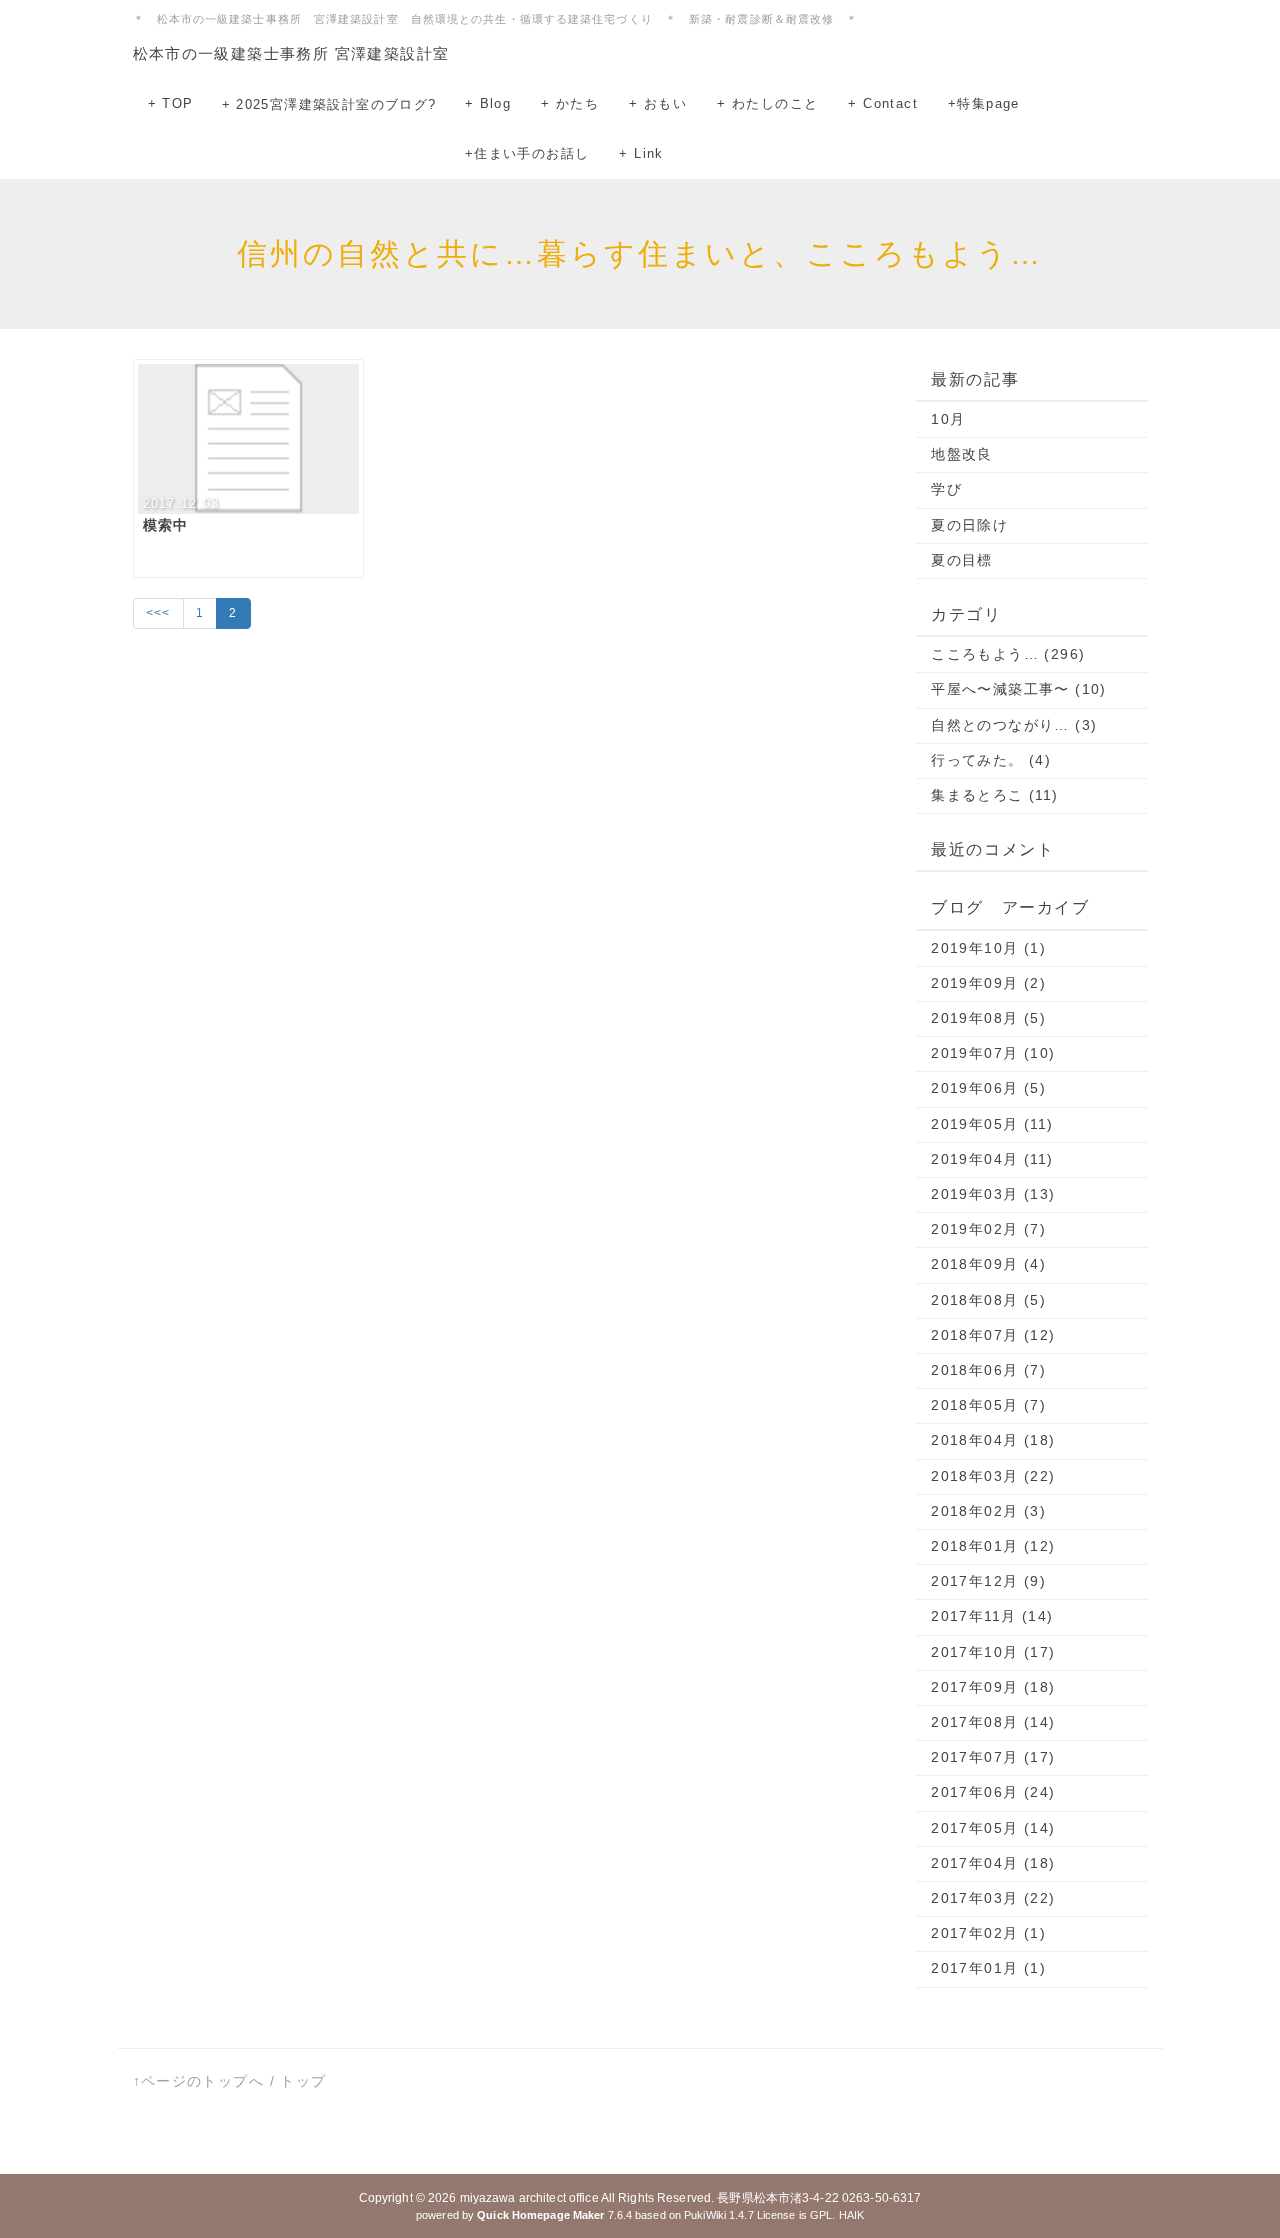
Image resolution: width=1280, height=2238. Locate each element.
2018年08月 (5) (988, 1300)
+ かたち (570, 103)
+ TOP (171, 103)
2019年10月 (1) (988, 948)
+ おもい (658, 103)
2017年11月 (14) (992, 1616)
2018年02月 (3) (988, 1511)
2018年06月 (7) (988, 1370)
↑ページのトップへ (199, 2081)
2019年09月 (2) (988, 983)
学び (946, 489)
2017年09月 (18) (993, 1687)
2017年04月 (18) (993, 1863)
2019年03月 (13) (993, 1194)
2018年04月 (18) (993, 1440)
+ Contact (883, 103)
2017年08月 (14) (993, 1722)
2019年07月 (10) (993, 1053)
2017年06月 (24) (993, 1792)
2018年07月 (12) (993, 1335)
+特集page (984, 103)
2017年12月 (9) (988, 1581)
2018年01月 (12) (993, 1546)
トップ (303, 2081)
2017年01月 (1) (988, 1968)
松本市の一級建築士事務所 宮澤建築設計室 (291, 53)
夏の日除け (969, 525)
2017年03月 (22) (993, 1898)
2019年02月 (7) (988, 1229)
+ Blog (488, 103)
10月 (948, 419)
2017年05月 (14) (993, 1828)
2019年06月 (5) (988, 1088)
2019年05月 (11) (992, 1124)
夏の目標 (962, 560)
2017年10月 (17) (993, 1652)
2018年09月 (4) (988, 1264)
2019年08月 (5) (988, 1018)
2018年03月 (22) (993, 1476)
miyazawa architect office (529, 2198)
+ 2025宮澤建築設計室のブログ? (329, 104)
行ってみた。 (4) (991, 760)
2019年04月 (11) (992, 1159)
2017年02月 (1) (988, 1933)
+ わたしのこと (767, 103)
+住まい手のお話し (527, 153)
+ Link (641, 153)
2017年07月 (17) (993, 1757)
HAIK (851, 2215)
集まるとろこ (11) (994, 795)
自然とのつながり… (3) (1014, 725)
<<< (158, 613)
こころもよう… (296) (1008, 654)
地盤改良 (962, 454)
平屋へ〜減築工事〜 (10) (1019, 689)
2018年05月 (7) (988, 1405)
